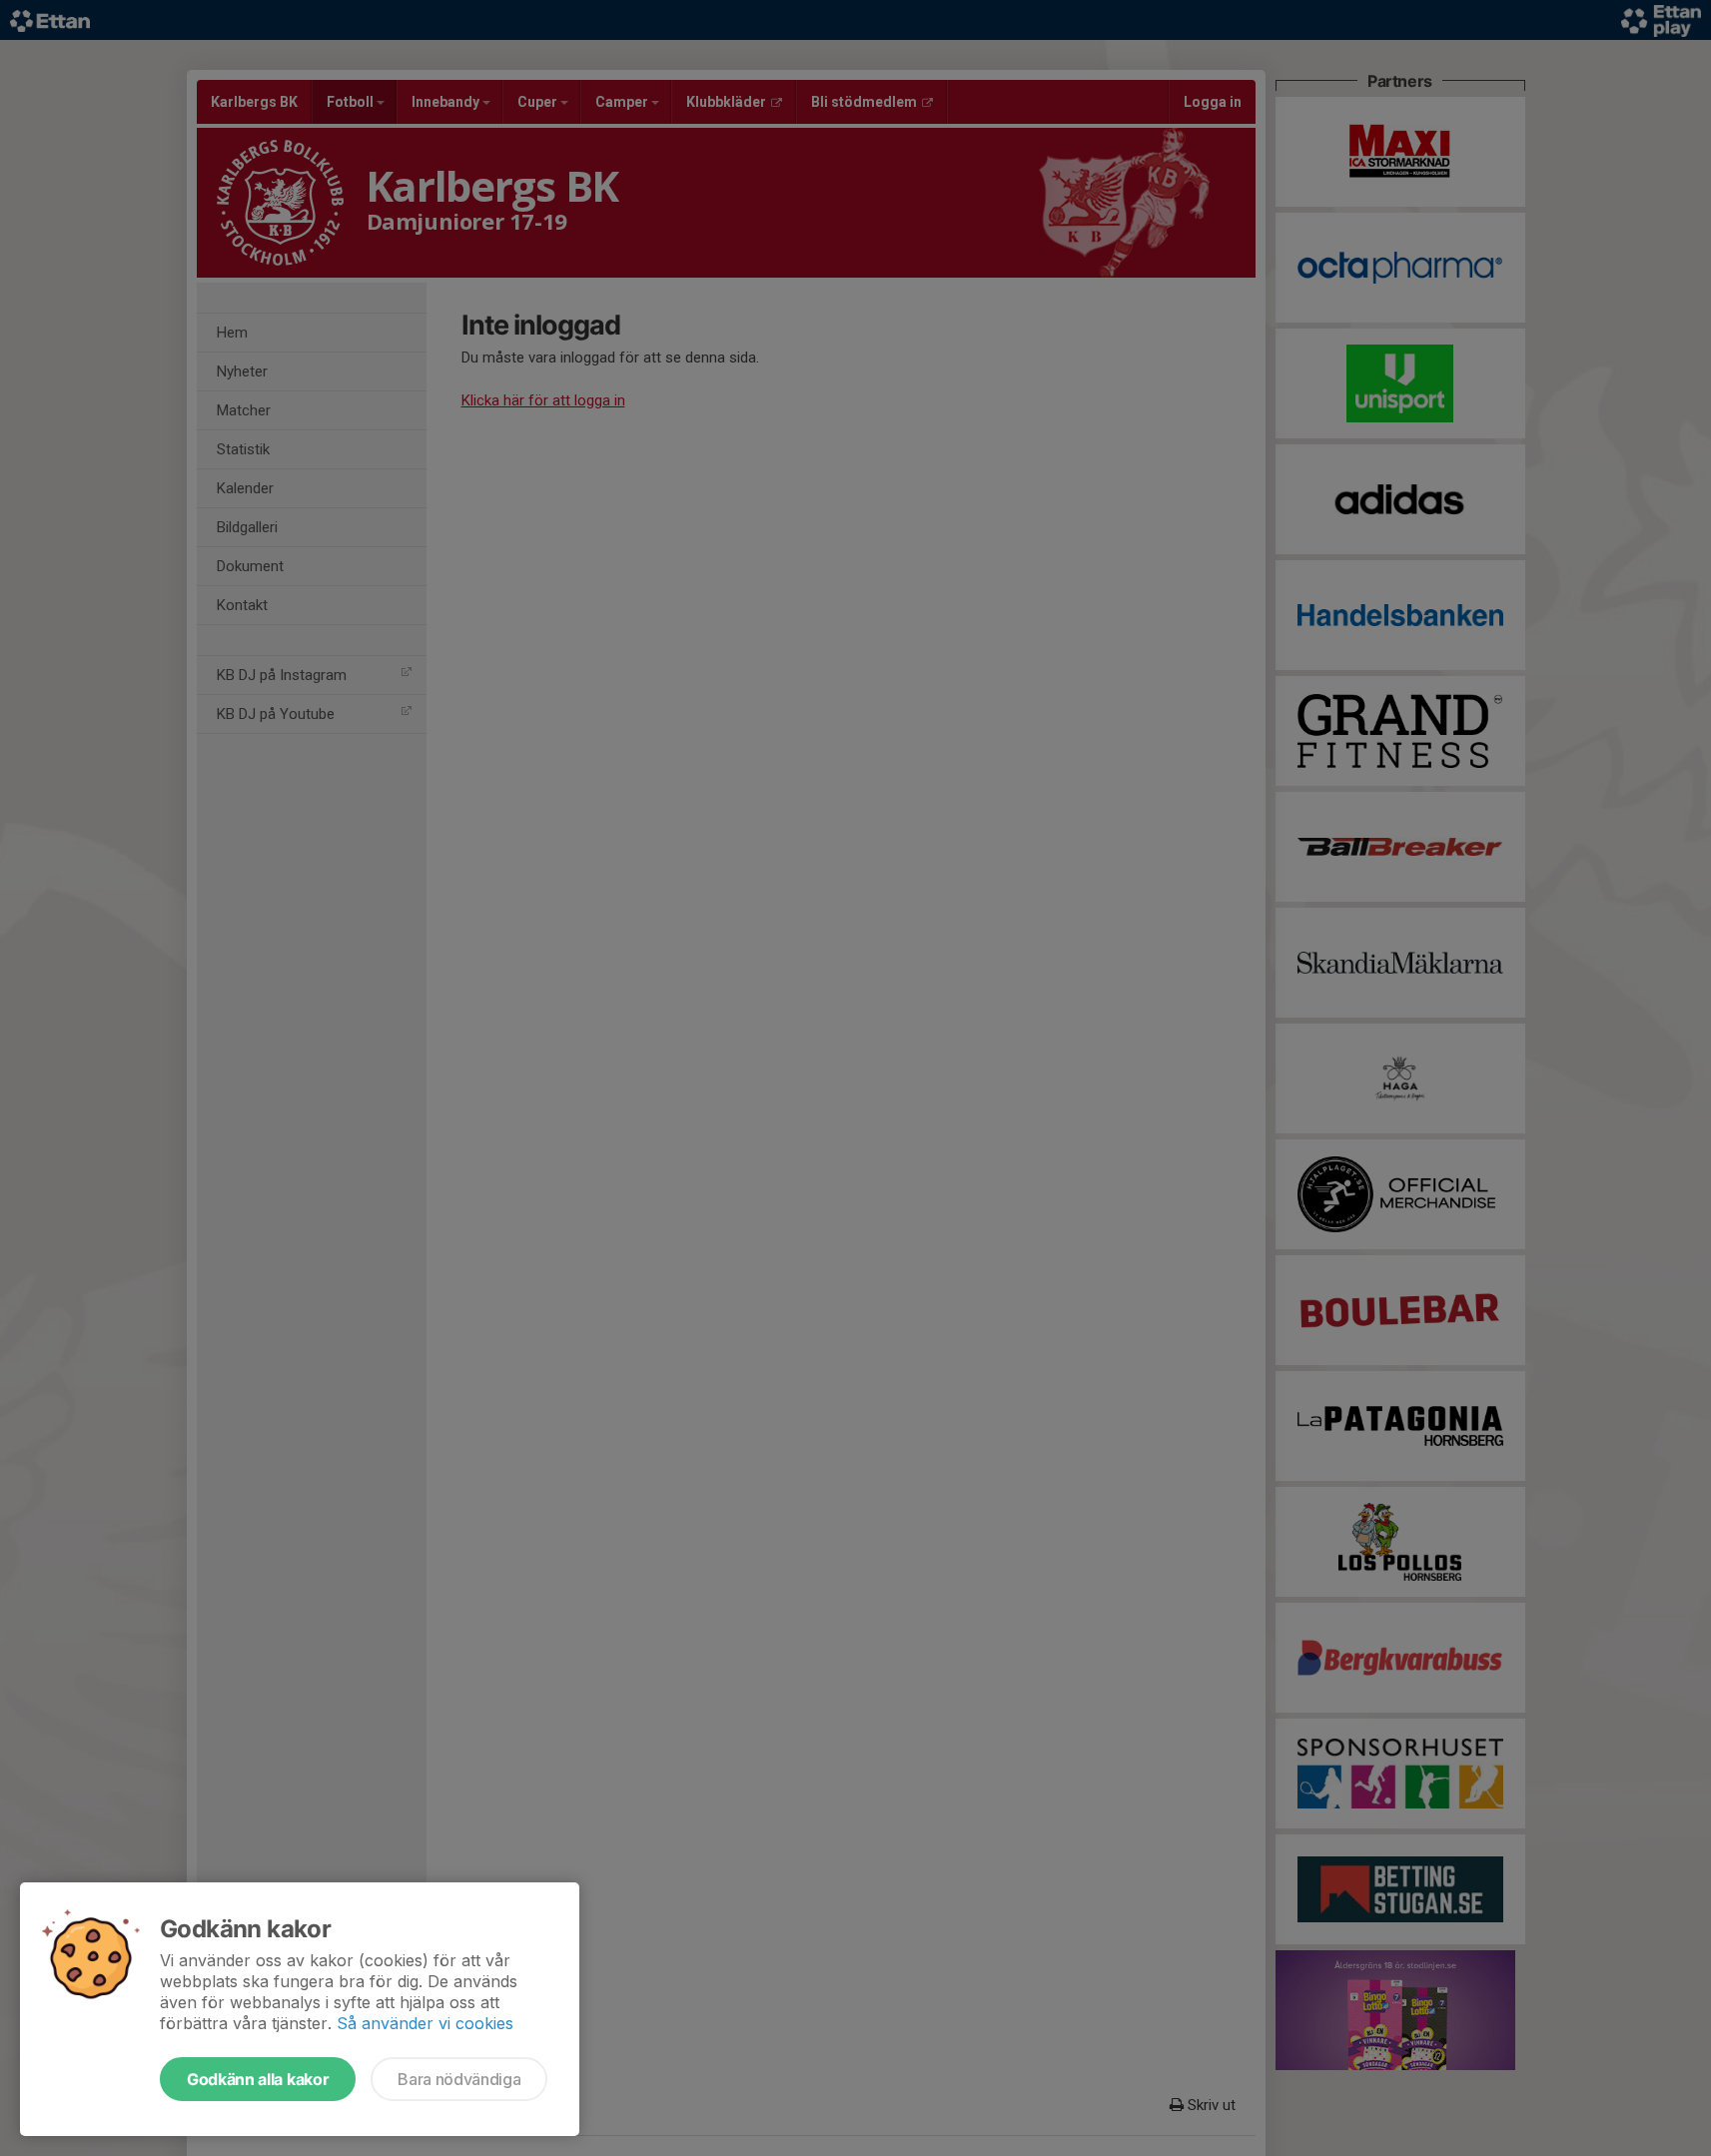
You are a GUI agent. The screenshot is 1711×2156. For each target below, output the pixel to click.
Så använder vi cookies (425, 2023)
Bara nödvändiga (459, 2079)
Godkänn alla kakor (258, 2079)
